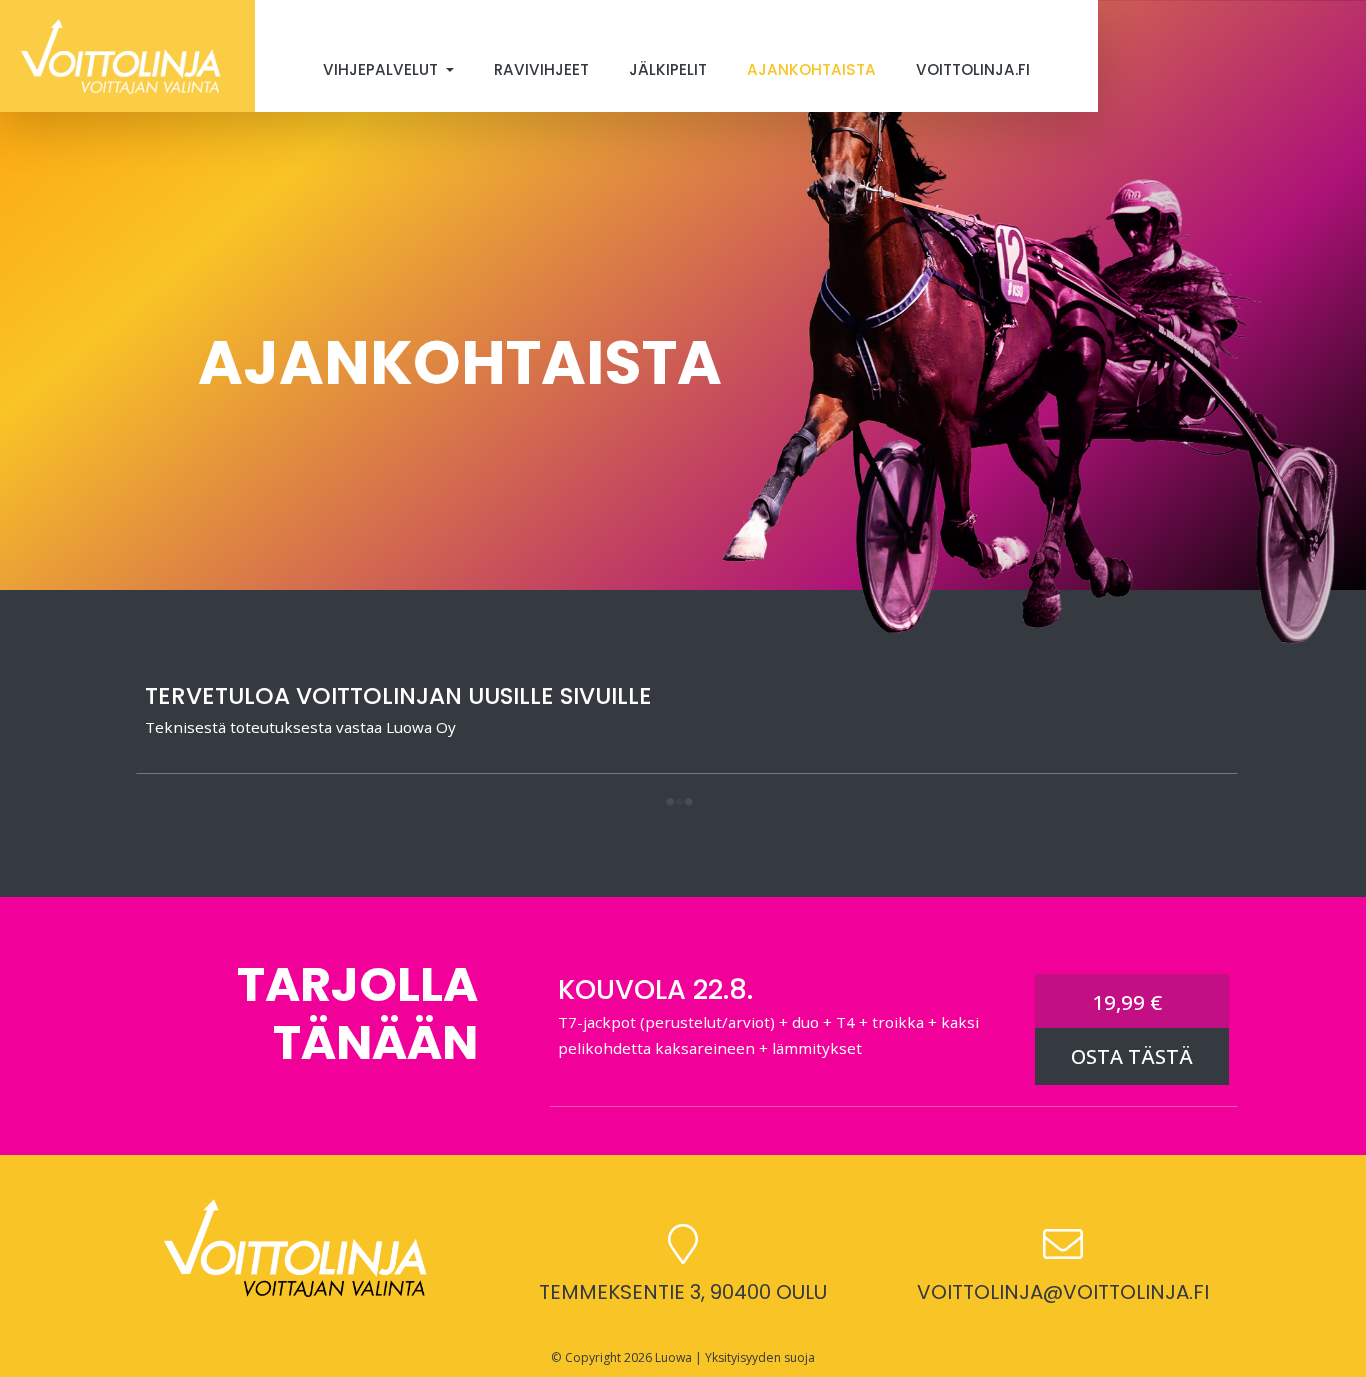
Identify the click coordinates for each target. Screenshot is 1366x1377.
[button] (679, 803)
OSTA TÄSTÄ (1132, 1056)
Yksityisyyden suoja (760, 1357)
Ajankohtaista (811, 69)
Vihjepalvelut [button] (382, 69)
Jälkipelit (668, 69)
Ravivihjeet (541, 69)
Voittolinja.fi (973, 69)
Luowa (673, 1357)
